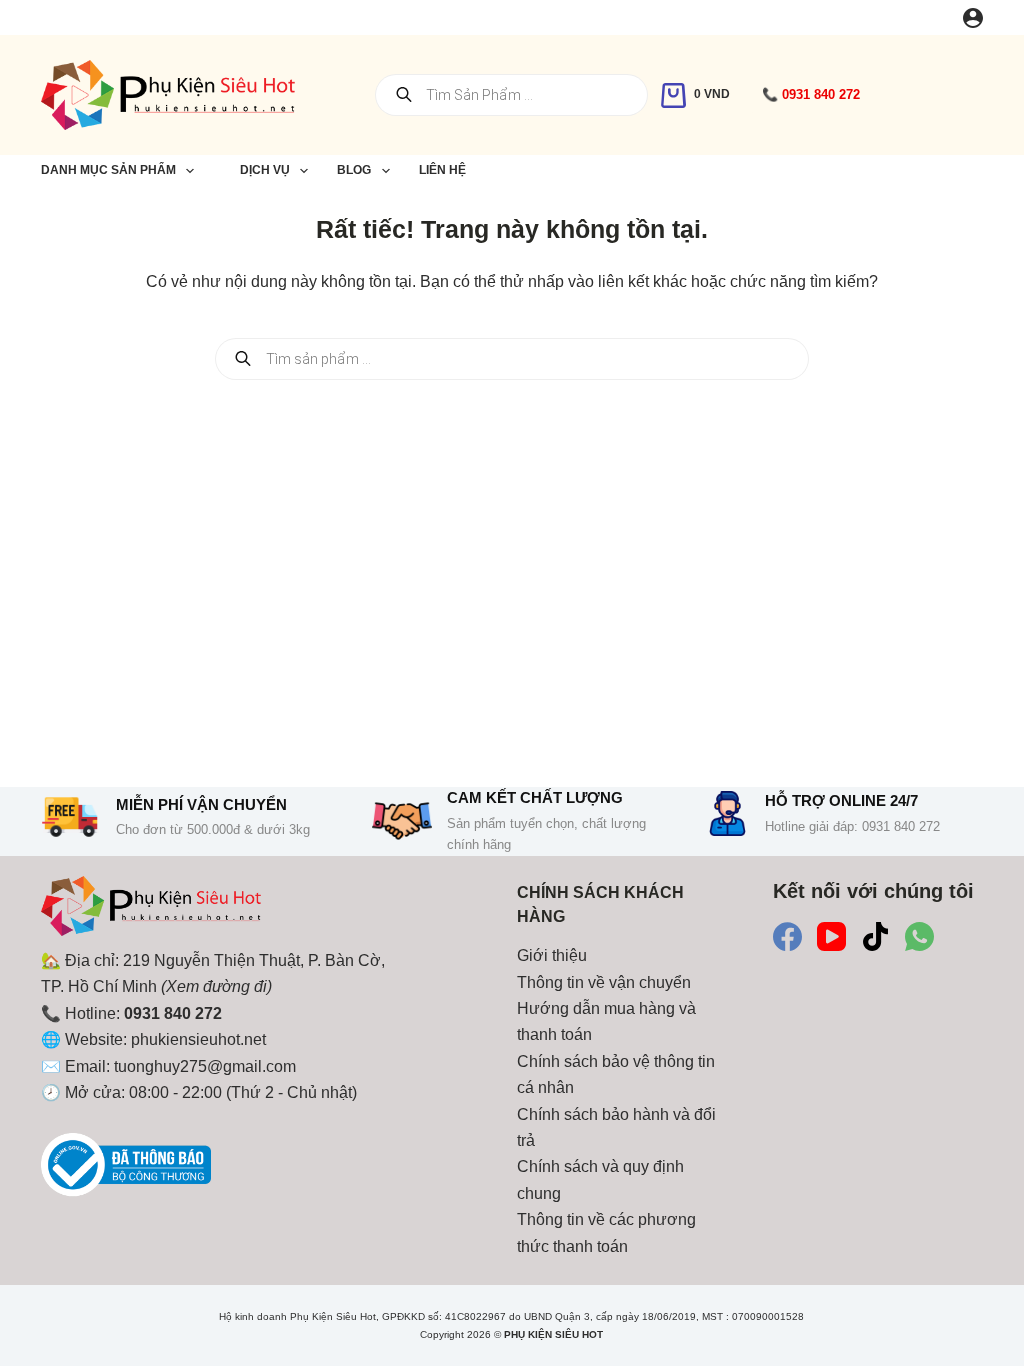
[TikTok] (875, 936)
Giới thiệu (552, 955)
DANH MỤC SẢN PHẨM (108, 170)
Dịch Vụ (265, 170)
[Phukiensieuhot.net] (151, 910)
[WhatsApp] (919, 936)
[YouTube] (831, 936)
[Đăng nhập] (973, 18)
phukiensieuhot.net (198, 1039)
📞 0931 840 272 (811, 94)
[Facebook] (787, 936)
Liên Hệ (442, 170)
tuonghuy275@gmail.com (205, 1066)
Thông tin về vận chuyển (604, 982)
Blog (354, 170)
